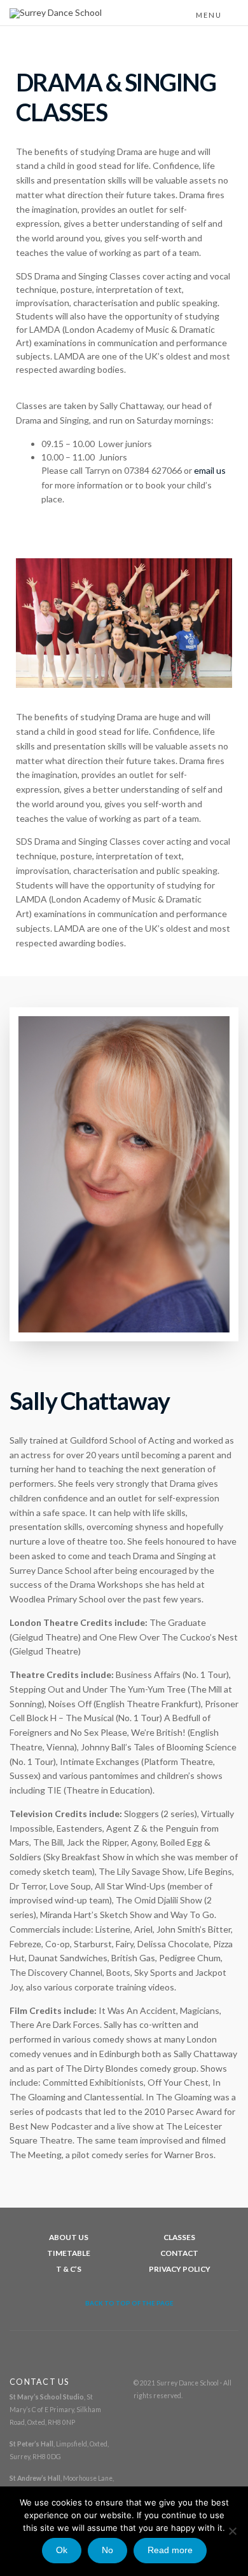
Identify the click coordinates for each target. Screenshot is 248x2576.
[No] (232, 2531)
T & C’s (69, 2269)
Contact (179, 2253)
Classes (179, 2237)
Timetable (69, 2253)
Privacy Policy (180, 2269)
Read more (170, 2550)
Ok (62, 2550)
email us (210, 470)
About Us (69, 2237)
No (107, 2550)
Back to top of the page (129, 2303)
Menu (210, 15)
